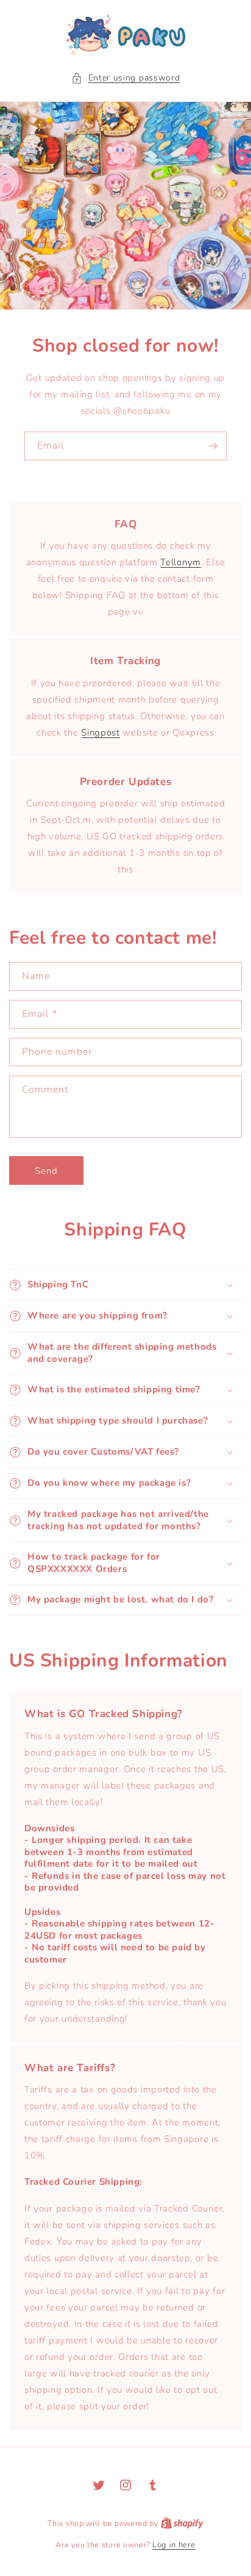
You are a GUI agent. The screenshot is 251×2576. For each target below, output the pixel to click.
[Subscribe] (213, 446)
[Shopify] (182, 2524)
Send (46, 1171)
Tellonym (181, 562)
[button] (126, 78)
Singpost (101, 733)
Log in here (174, 2545)
